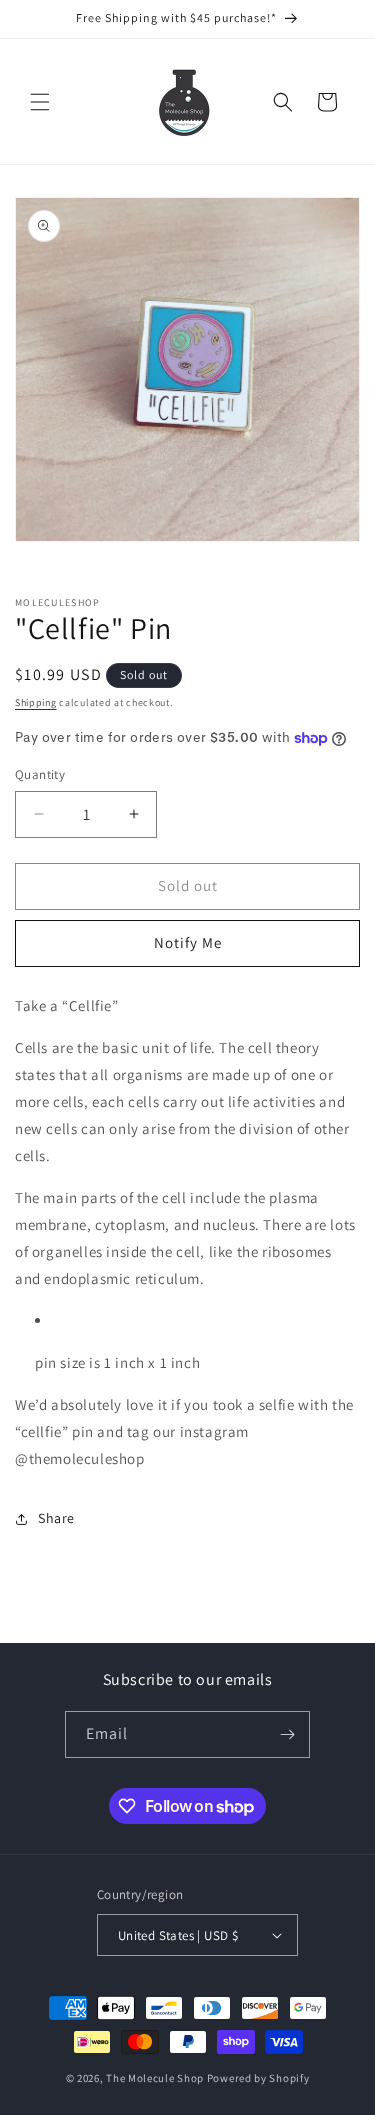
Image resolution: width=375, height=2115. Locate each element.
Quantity (40, 774)
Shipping (36, 702)
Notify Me (188, 942)
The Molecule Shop (155, 2078)
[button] (40, 102)
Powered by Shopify (258, 2078)
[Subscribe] (287, 1734)
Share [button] (56, 1518)
